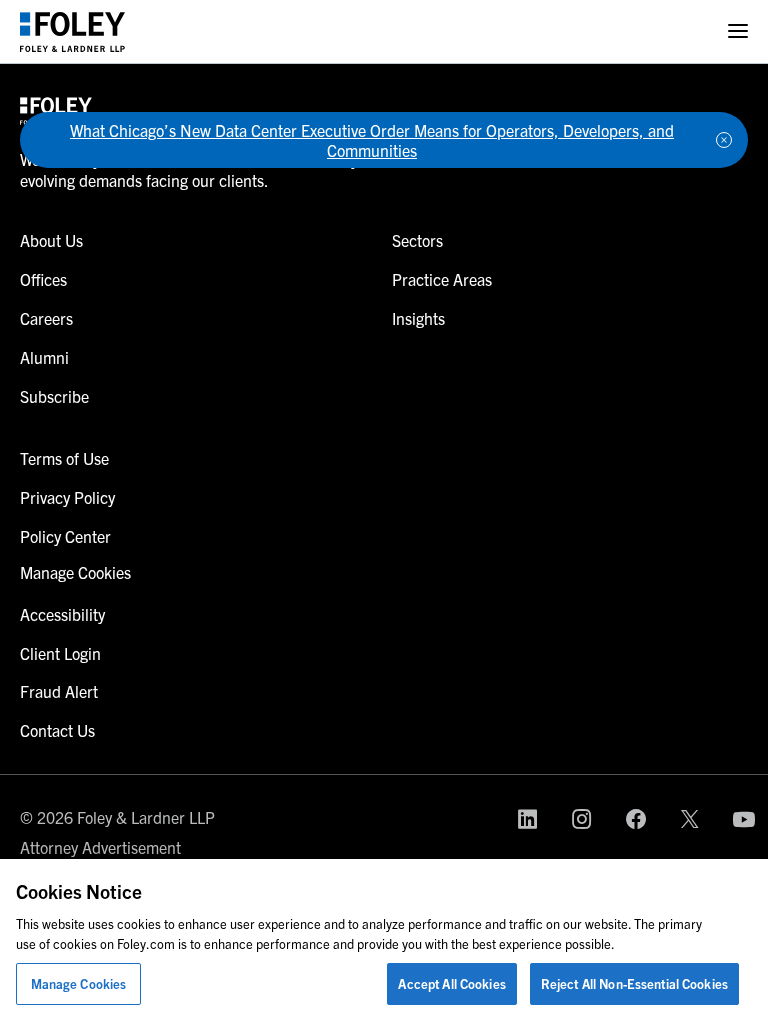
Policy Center (65, 536)
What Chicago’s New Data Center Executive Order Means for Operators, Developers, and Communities (372, 140)
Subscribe (54, 396)
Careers (46, 318)
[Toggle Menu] (738, 31)
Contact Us (57, 730)
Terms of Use (64, 458)
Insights (418, 318)
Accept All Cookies (451, 983)
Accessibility (62, 614)
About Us (51, 240)
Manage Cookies (79, 983)
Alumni (44, 357)
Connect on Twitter (690, 819)
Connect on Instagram (582, 819)
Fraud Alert (59, 691)
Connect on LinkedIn (528, 819)
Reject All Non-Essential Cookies (634, 983)
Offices (43, 279)
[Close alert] (724, 140)
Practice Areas (442, 279)
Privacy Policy (67, 497)
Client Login (60, 653)
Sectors (417, 240)
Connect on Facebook (636, 819)
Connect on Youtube (744, 819)
